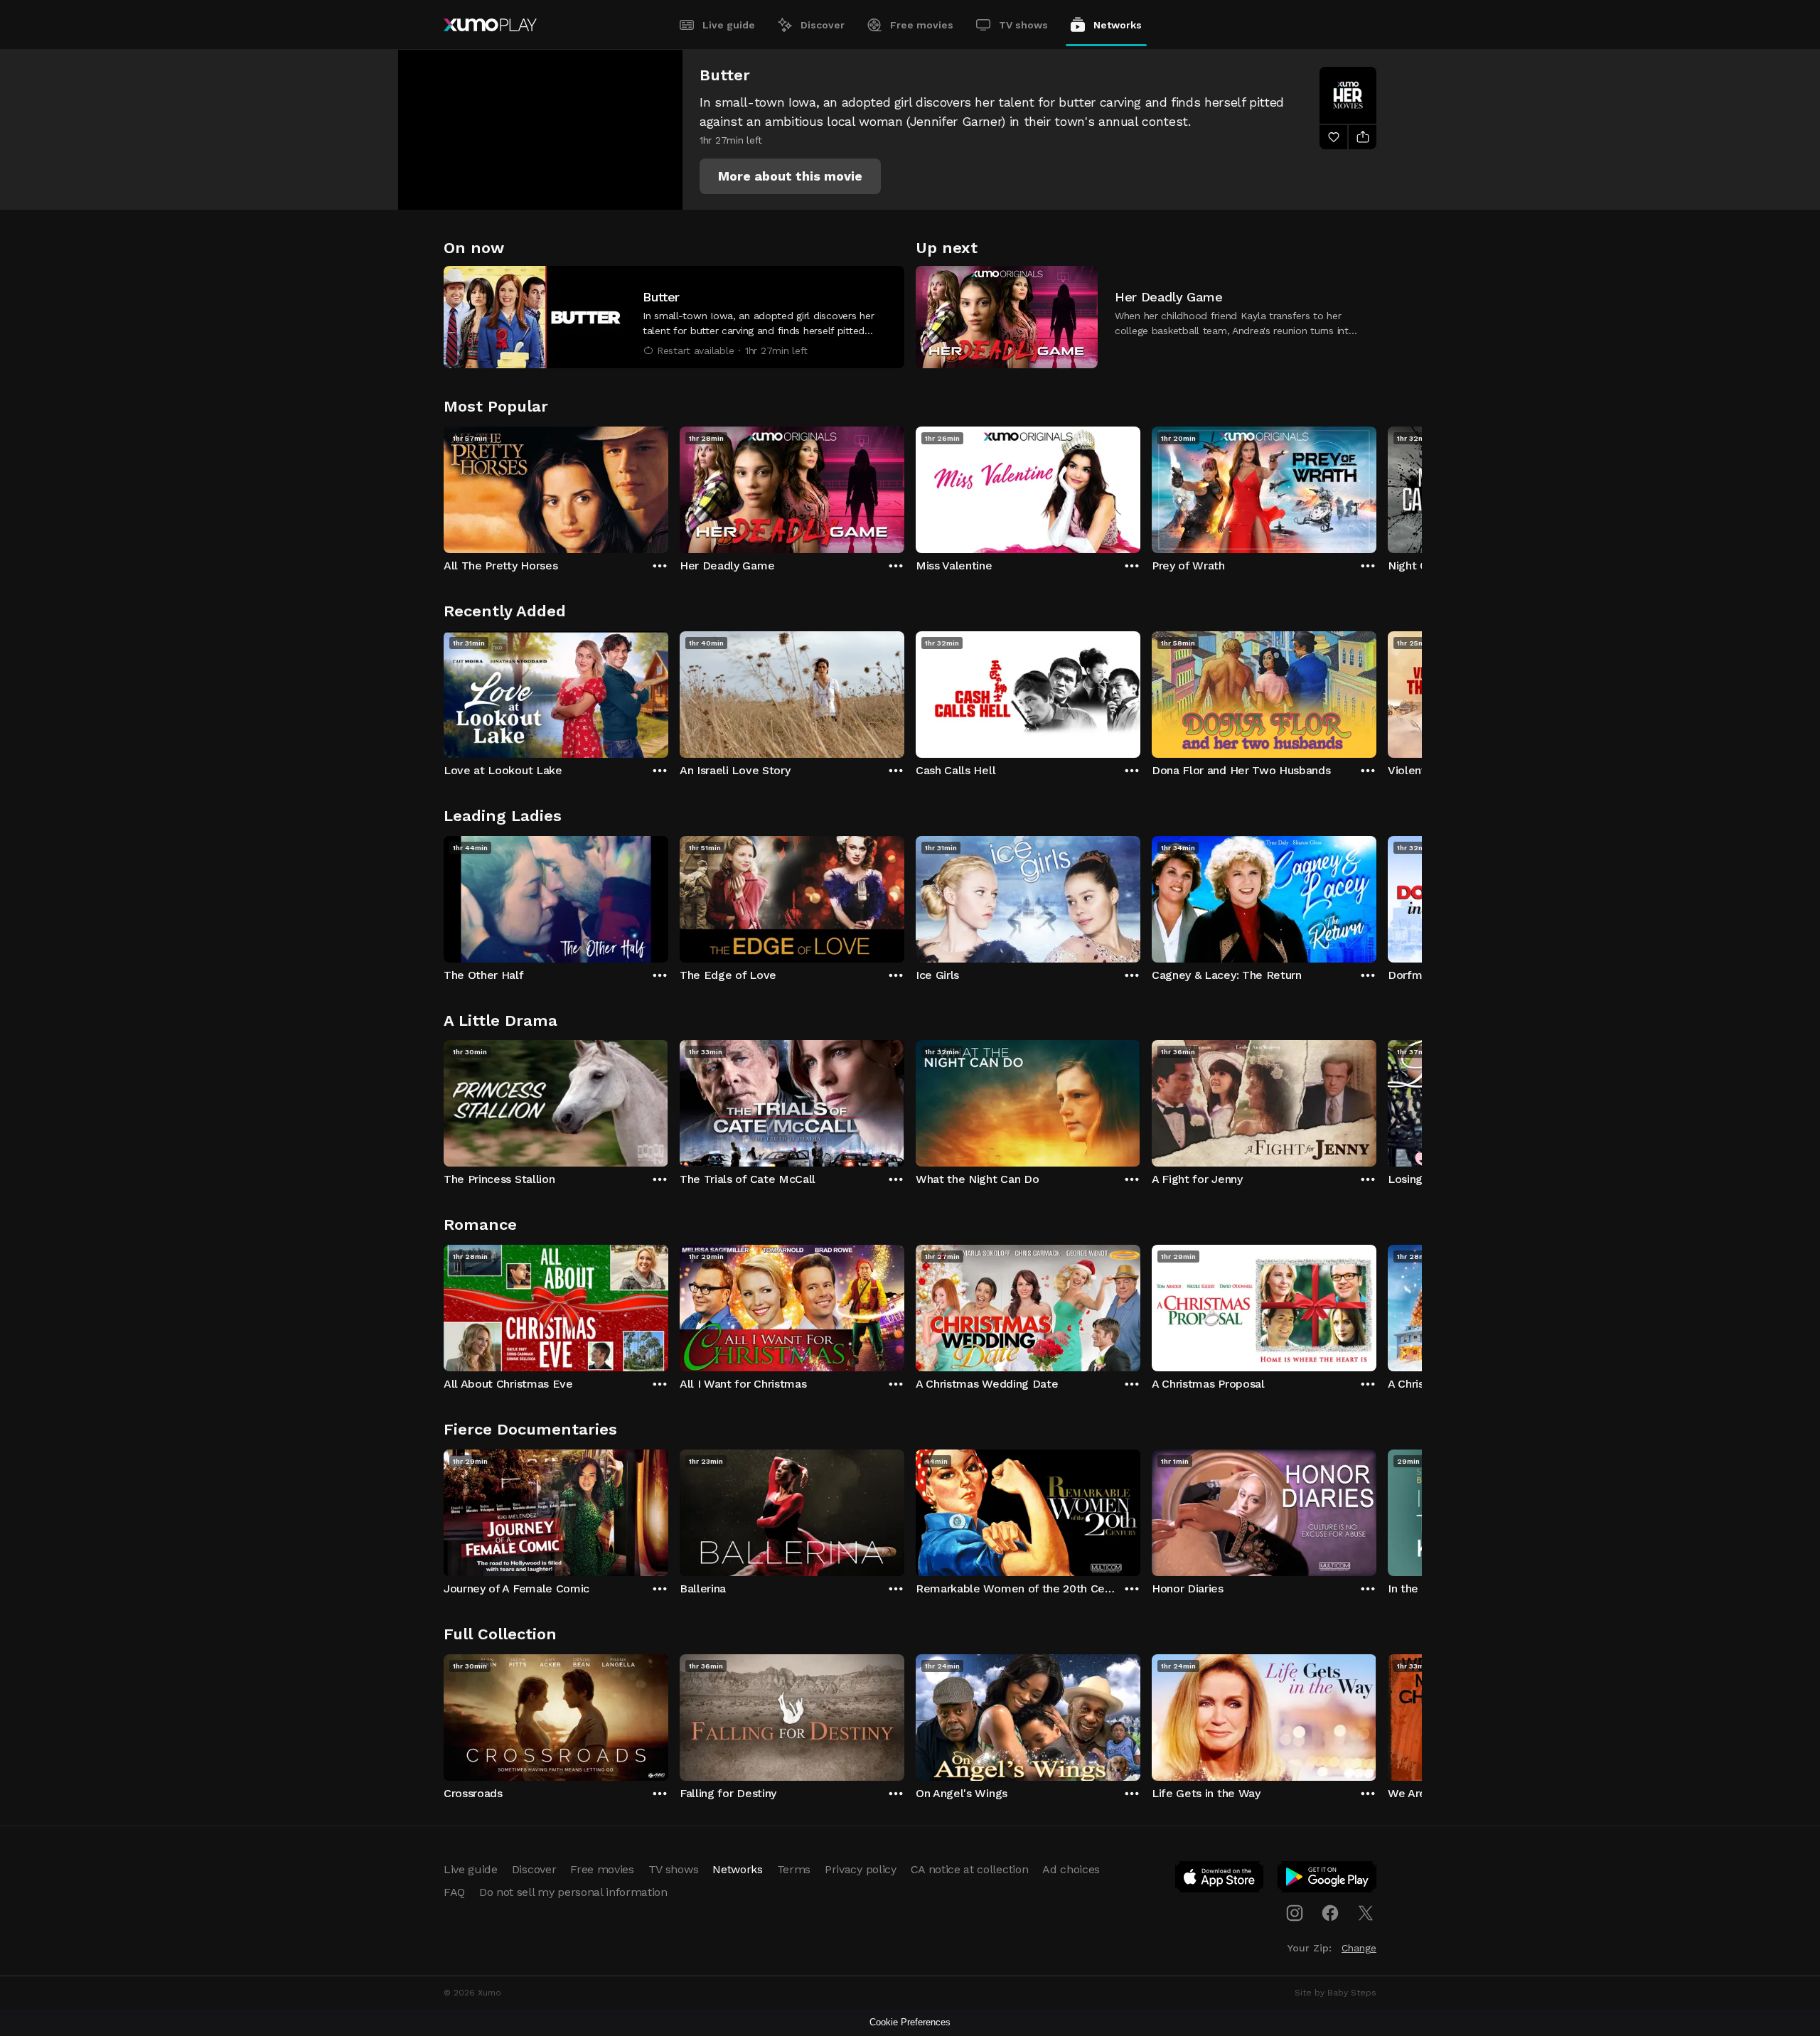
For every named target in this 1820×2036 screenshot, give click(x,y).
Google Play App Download (1328, 1880)
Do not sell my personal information (573, 1892)
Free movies (922, 25)
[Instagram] (1295, 1913)
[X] (1366, 1913)
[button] (790, 176)
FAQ (454, 1892)
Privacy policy (861, 1869)
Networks (1118, 25)
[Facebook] (1330, 1913)
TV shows (1023, 25)
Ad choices (1071, 1869)
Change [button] (1359, 1948)
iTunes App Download (1220, 1880)
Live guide (729, 25)
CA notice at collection (970, 1869)
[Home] (490, 25)
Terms (794, 1869)
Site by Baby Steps (1335, 1993)
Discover (823, 25)
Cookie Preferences (910, 2022)
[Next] (1376, 486)
